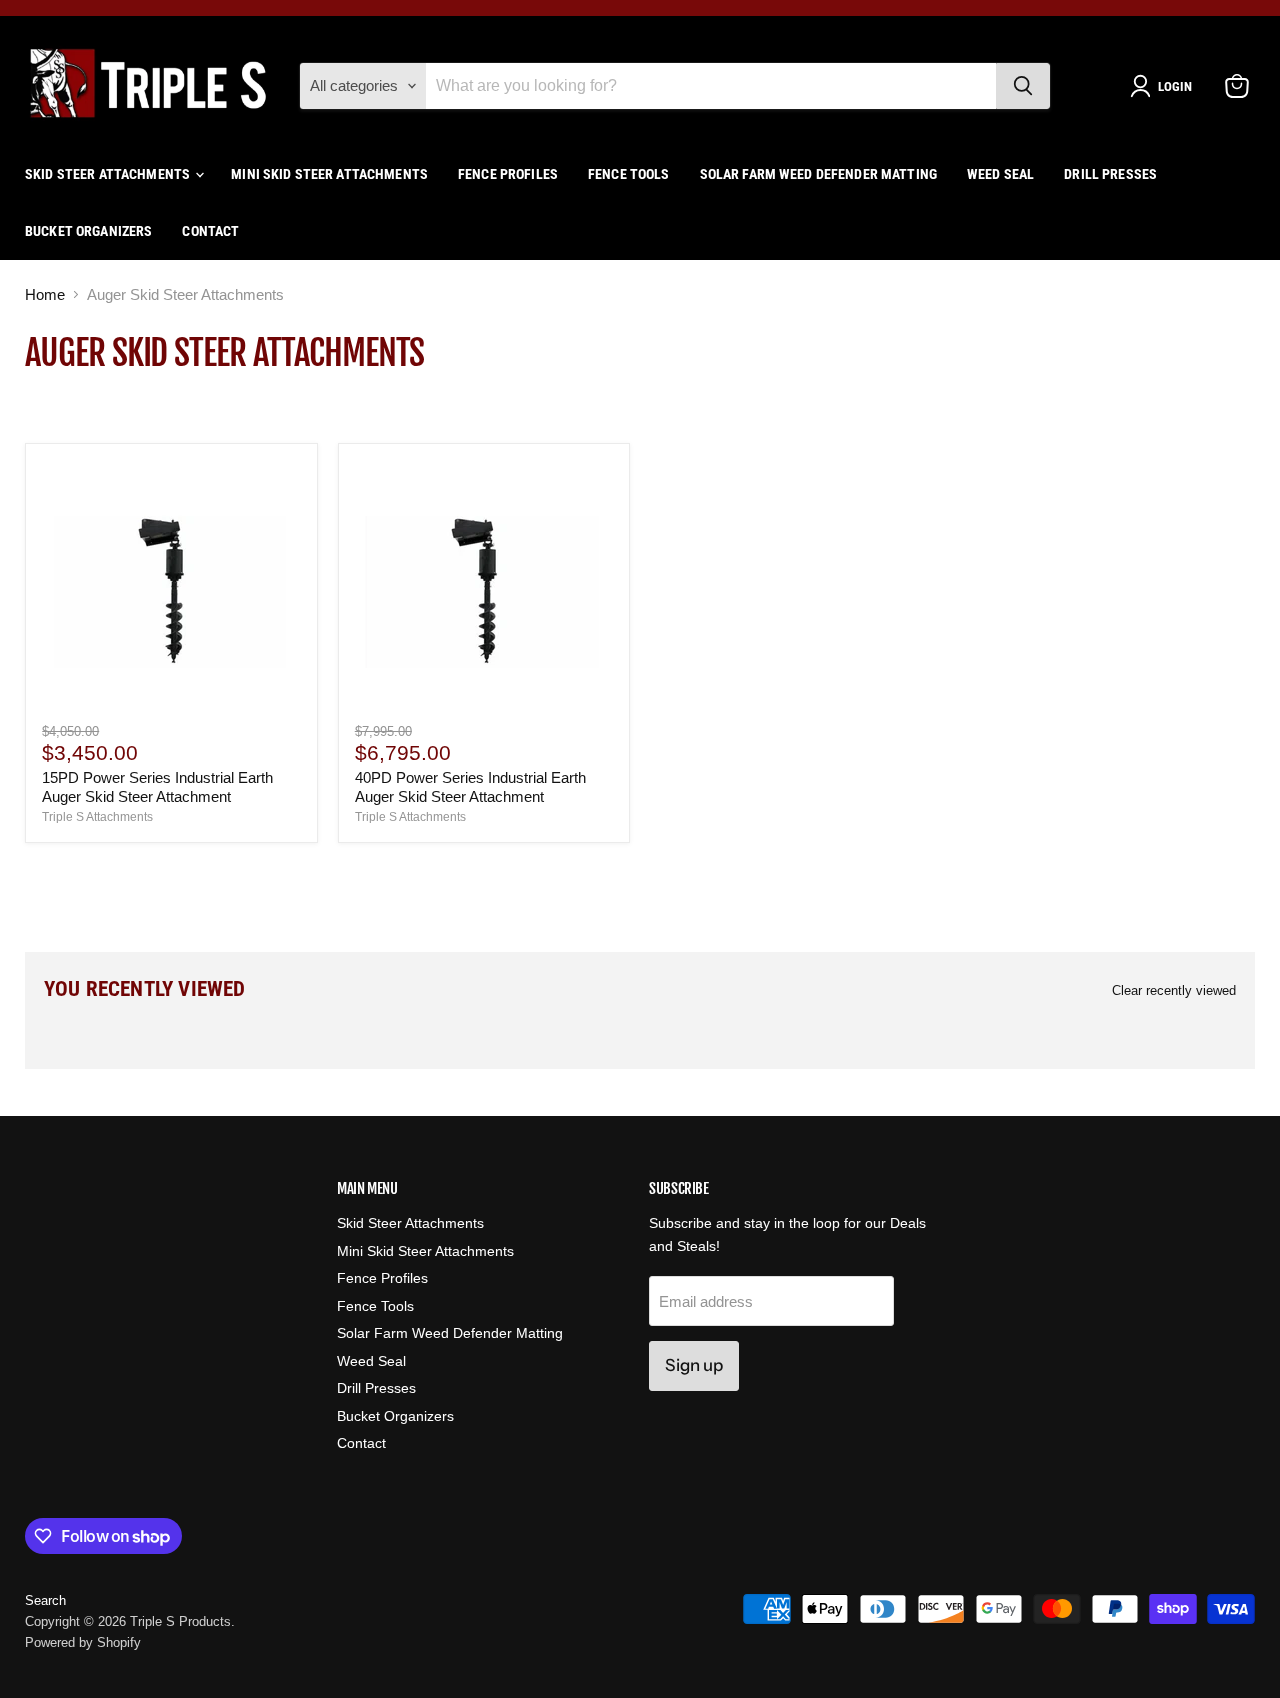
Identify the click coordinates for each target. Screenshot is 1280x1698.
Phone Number (494, 930)
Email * (467, 856)
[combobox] (480, 962)
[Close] (889, 561)
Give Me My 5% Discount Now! (640, 1028)
